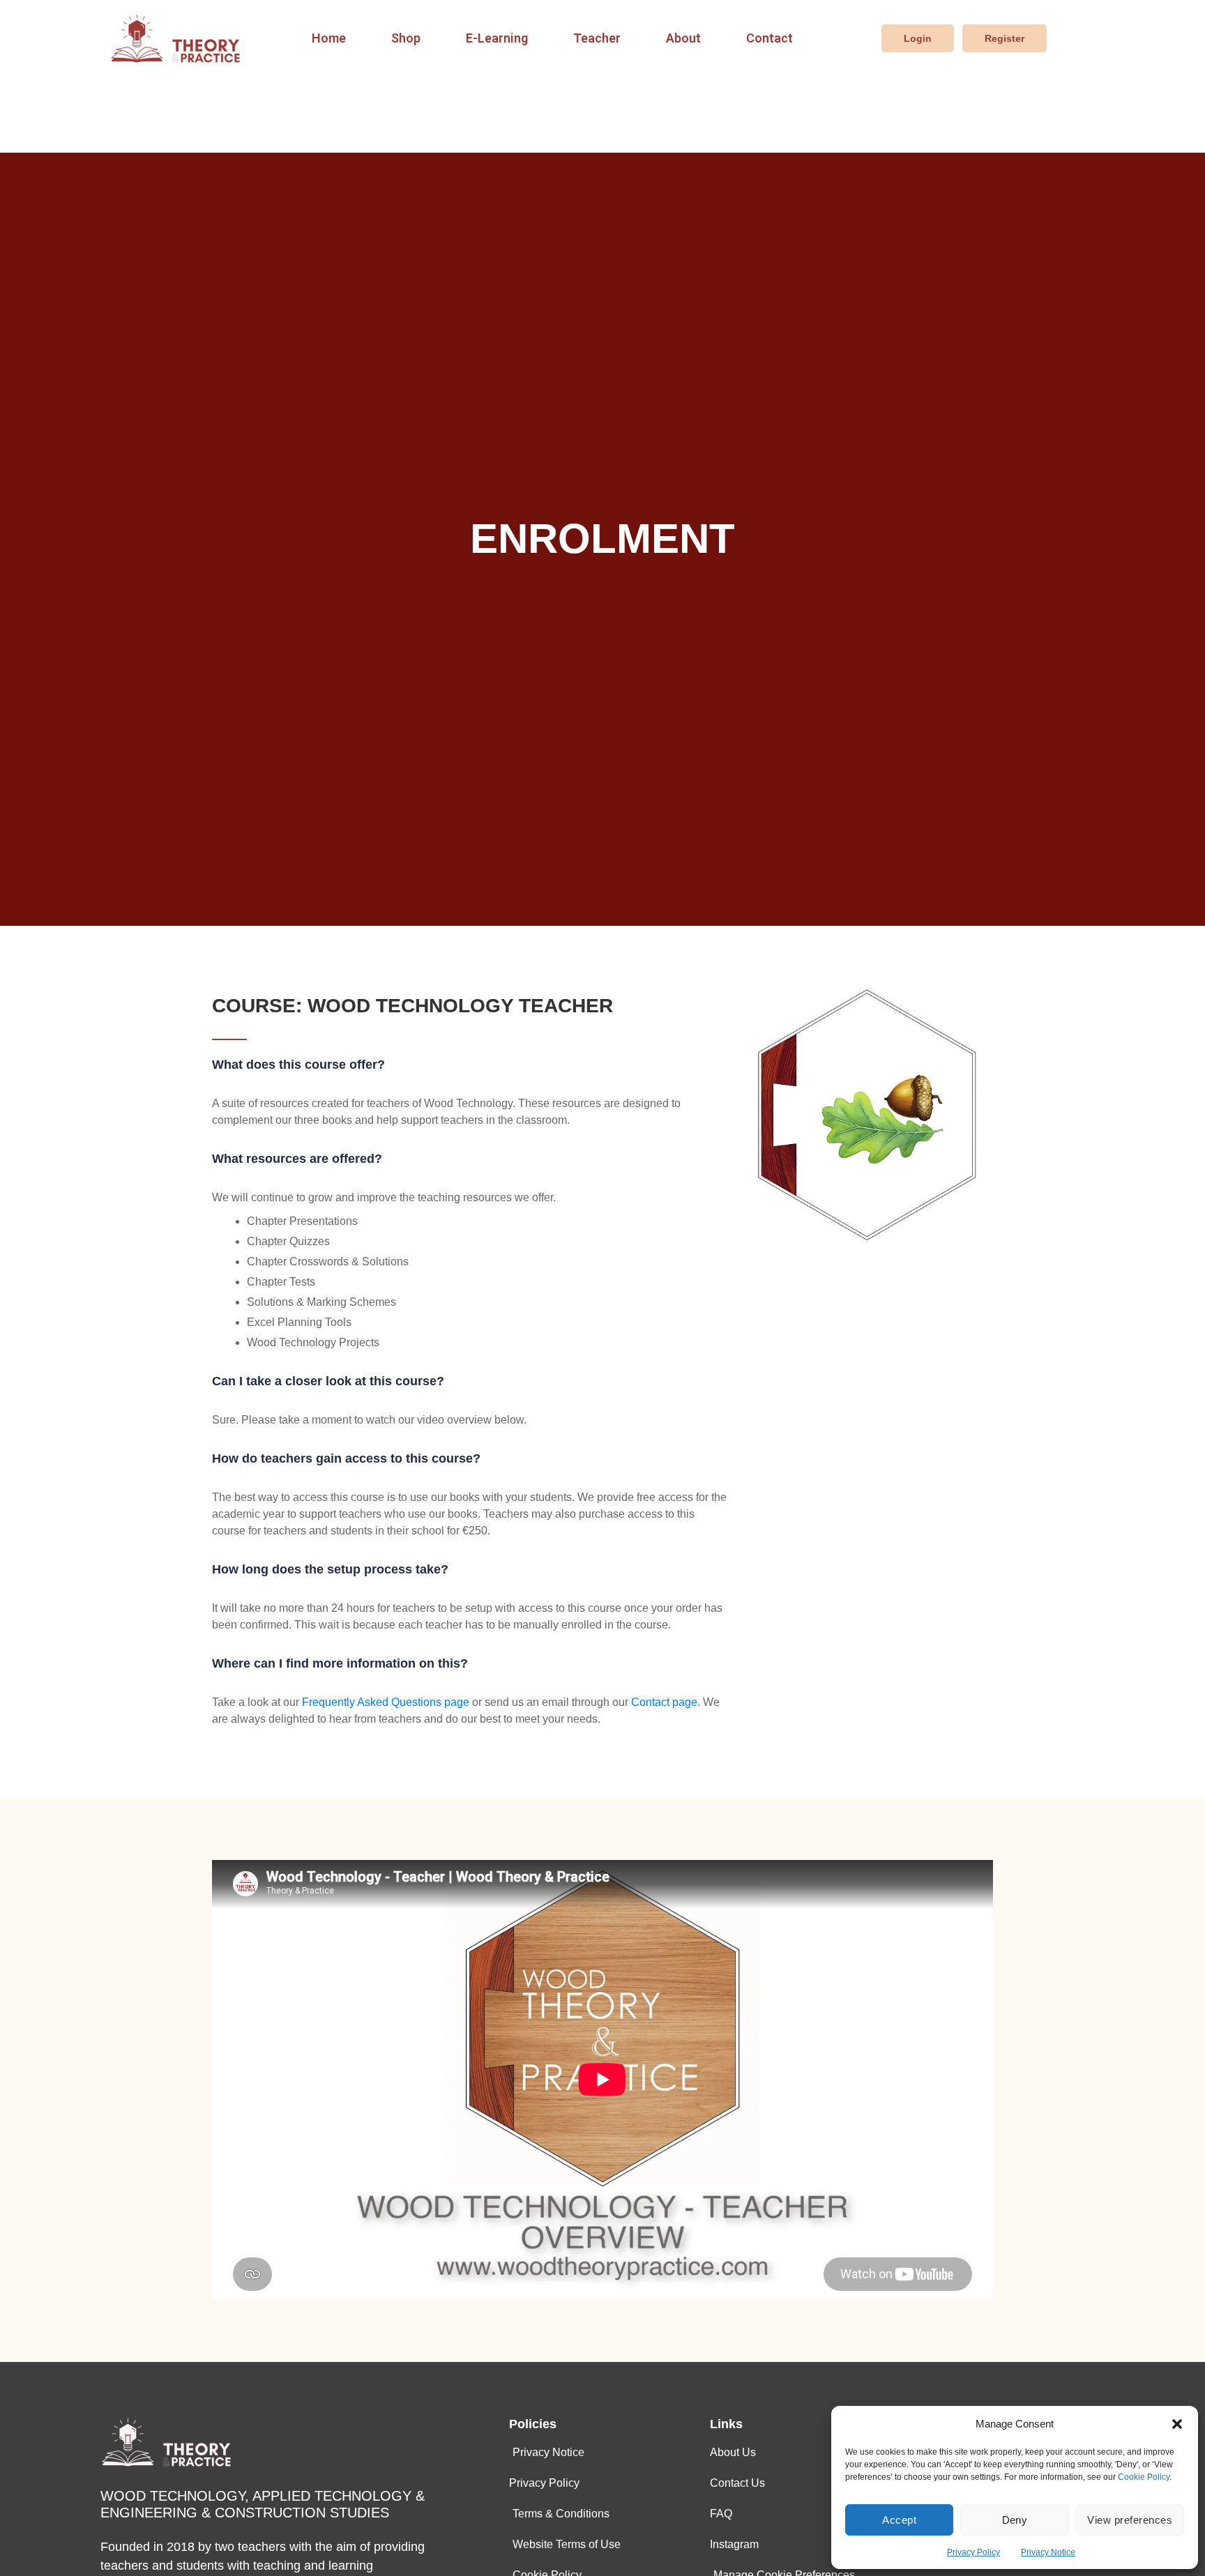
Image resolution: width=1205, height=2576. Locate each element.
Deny (1015, 2520)
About (683, 38)
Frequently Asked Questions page (386, 1702)
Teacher (597, 38)
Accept (899, 2520)
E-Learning (497, 38)
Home (329, 38)
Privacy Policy (973, 2552)
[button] (1177, 2424)
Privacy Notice (1048, 2552)
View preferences (1130, 2520)
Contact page (664, 1702)
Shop (406, 38)
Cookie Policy (1144, 2477)
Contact (770, 38)
